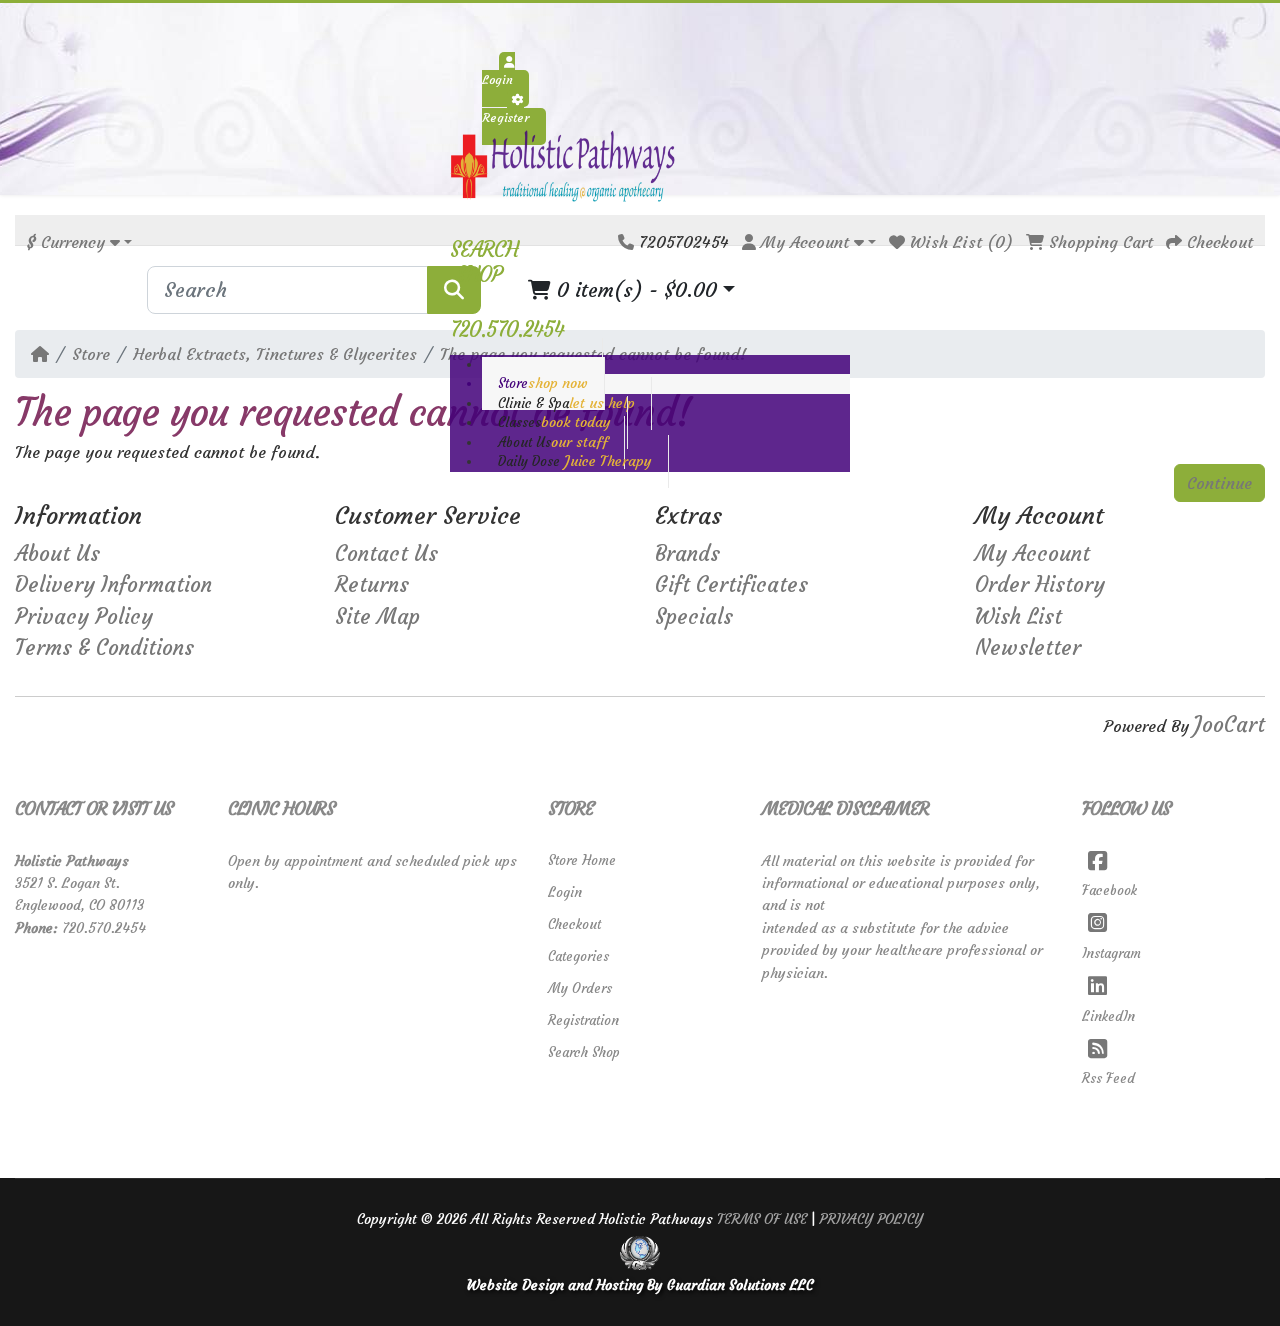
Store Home (582, 860)
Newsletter (1028, 648)
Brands (687, 554)
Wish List (1018, 617)
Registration (583, 1020)
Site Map (377, 617)
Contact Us (386, 554)
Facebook (1110, 890)
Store (91, 354)
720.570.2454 (104, 928)
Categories (578, 956)
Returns (372, 585)
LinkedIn (1109, 1016)
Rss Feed (1109, 1078)
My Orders (580, 988)
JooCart (1229, 725)
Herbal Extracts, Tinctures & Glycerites (275, 354)
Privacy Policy (84, 617)
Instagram (1112, 953)
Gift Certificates (731, 585)
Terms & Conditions (104, 648)
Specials (694, 617)
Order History (1040, 585)
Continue (1219, 483)
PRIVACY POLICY (871, 1219)
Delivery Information (113, 585)
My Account (1032, 554)
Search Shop (584, 1052)
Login (565, 892)
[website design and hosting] (640, 1252)
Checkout (574, 924)
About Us (57, 554)
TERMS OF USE (762, 1219)
